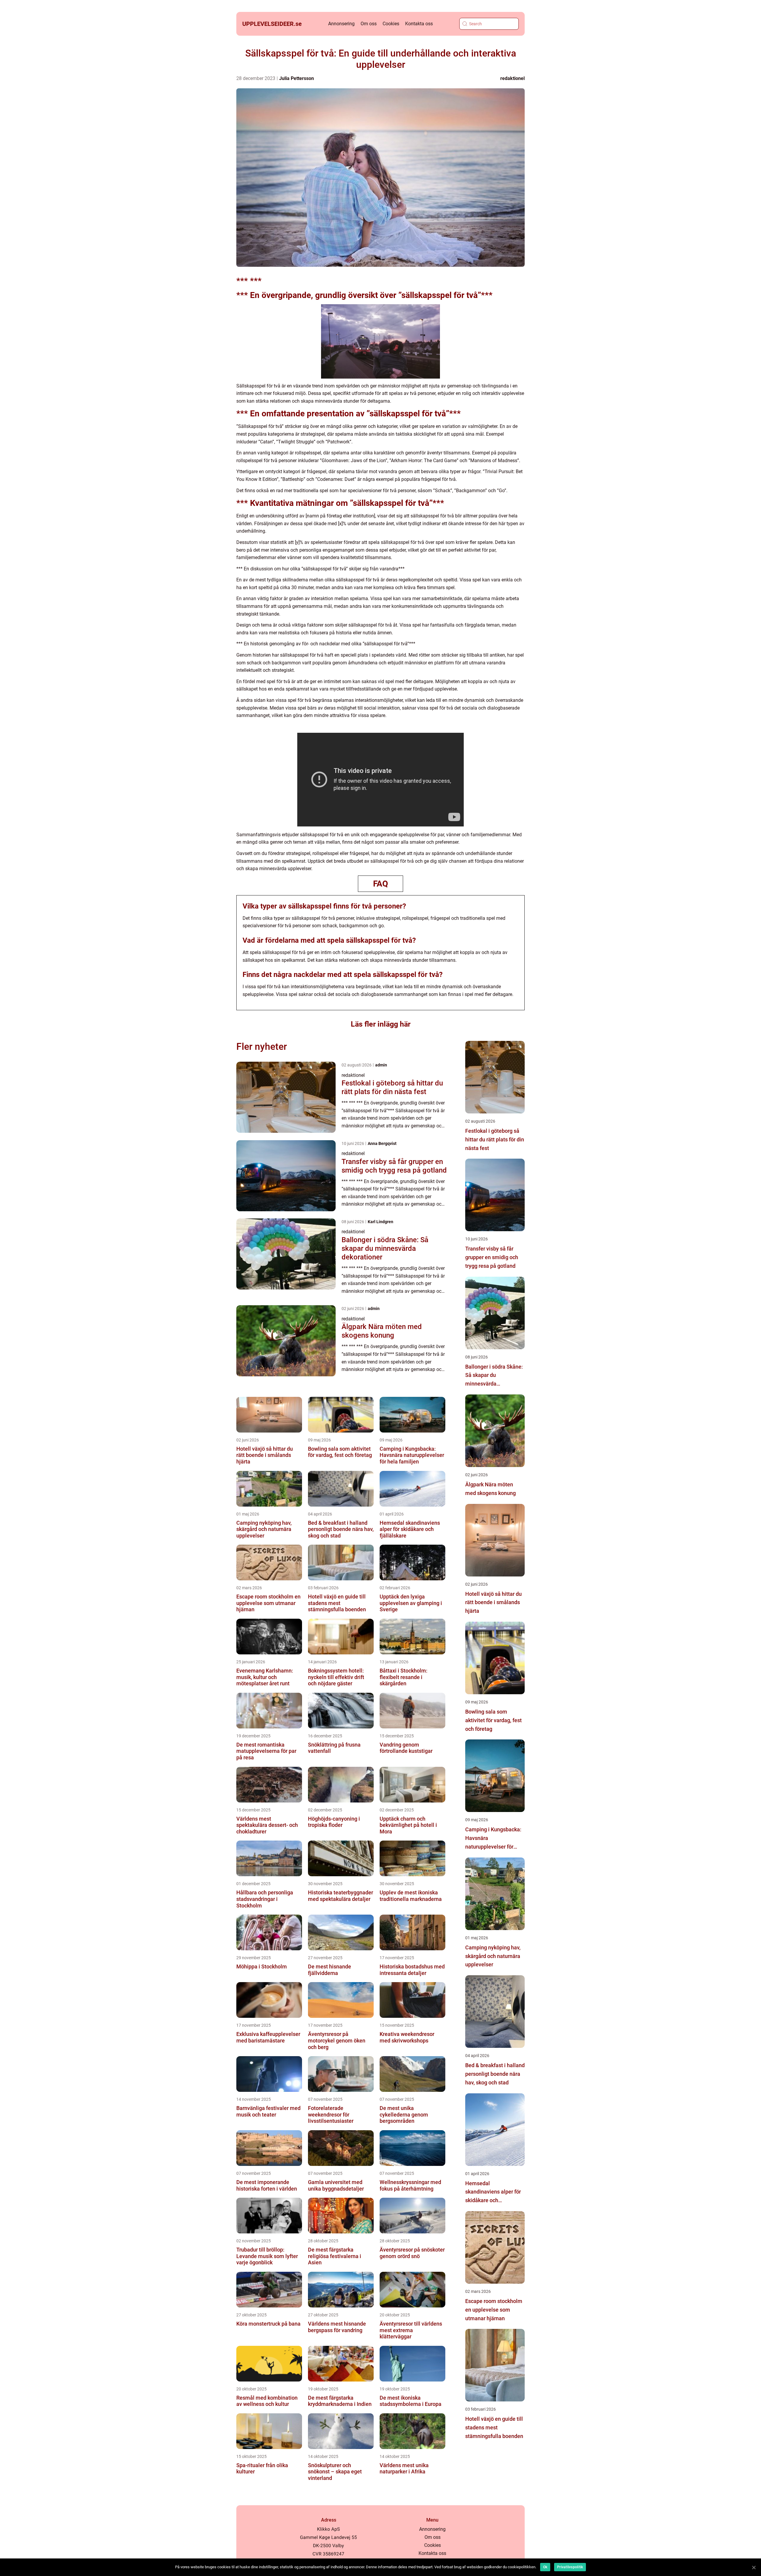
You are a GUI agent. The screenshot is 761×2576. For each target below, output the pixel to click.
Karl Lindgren (380, 1222)
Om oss (369, 24)
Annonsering (341, 24)
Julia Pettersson (297, 78)
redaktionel (512, 78)
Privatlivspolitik (570, 2567)
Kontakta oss (419, 24)
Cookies (391, 24)
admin (381, 1065)
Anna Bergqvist (382, 1143)
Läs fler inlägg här (381, 1024)
